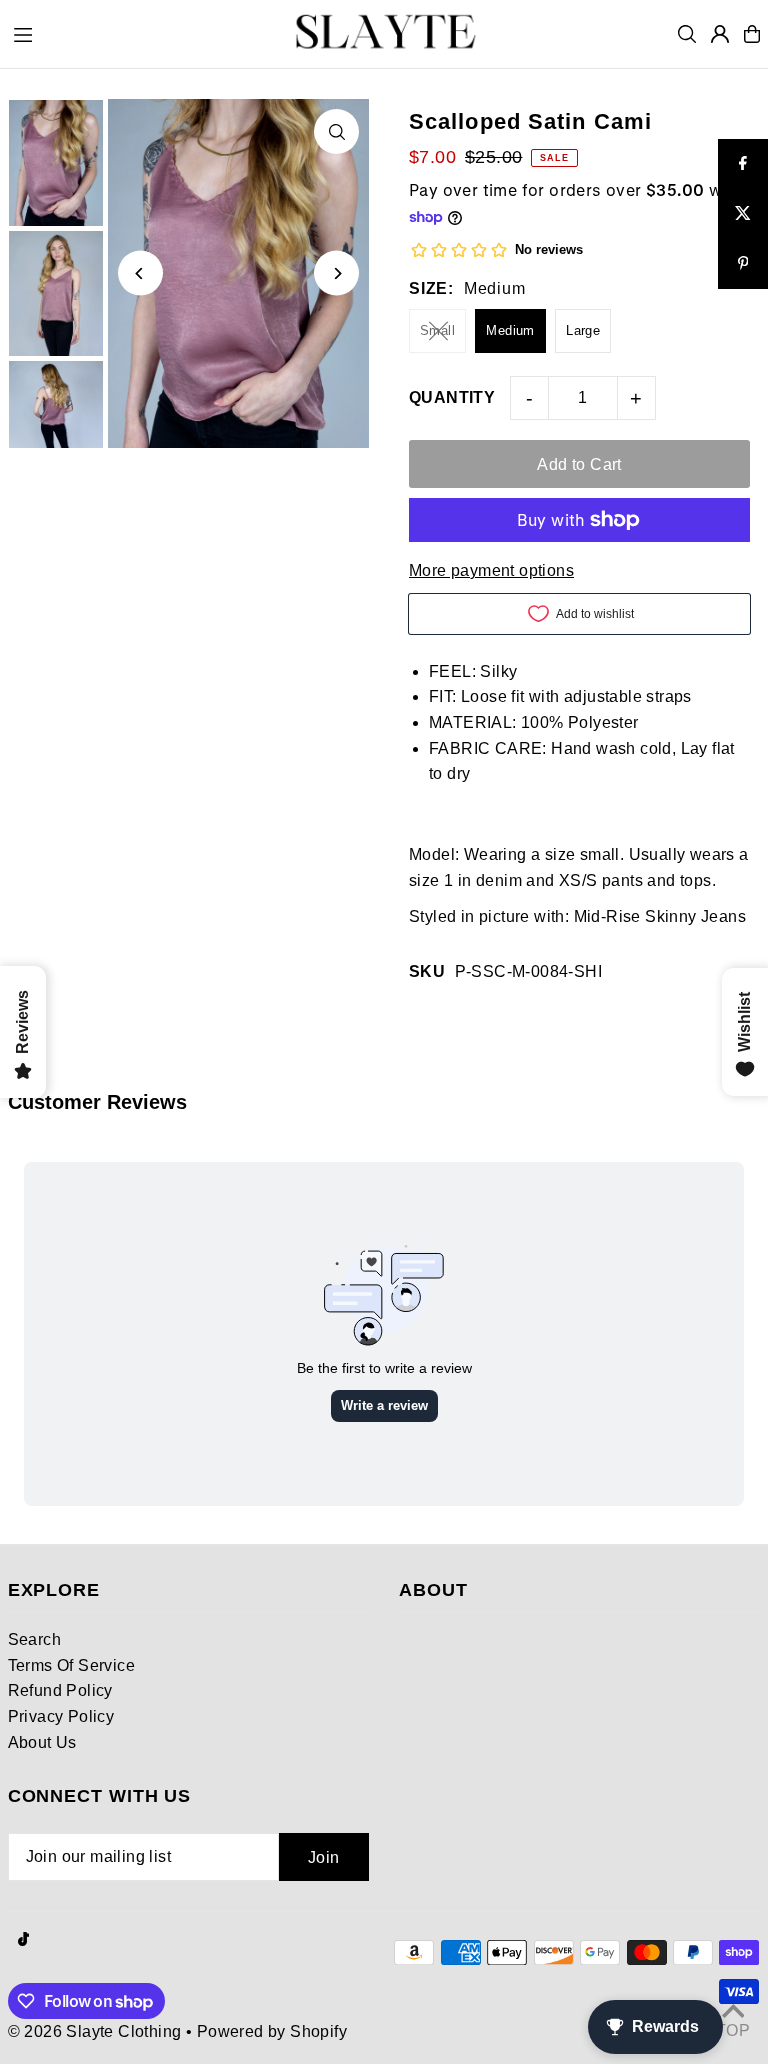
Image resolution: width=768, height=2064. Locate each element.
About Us (42, 1742)
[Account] (720, 34)
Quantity (452, 397)
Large (583, 330)
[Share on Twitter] (743, 214)
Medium (510, 330)
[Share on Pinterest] (743, 264)
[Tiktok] (23, 1940)
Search (34, 1639)
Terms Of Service (71, 1665)
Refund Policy (60, 1690)
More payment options (491, 570)
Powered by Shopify (272, 2031)
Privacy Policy (61, 1716)
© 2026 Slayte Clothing (95, 2031)
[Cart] (752, 34)
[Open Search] (687, 34)
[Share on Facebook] (743, 164)
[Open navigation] (138, 33)
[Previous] (140, 273)
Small (437, 330)
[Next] (336, 273)
